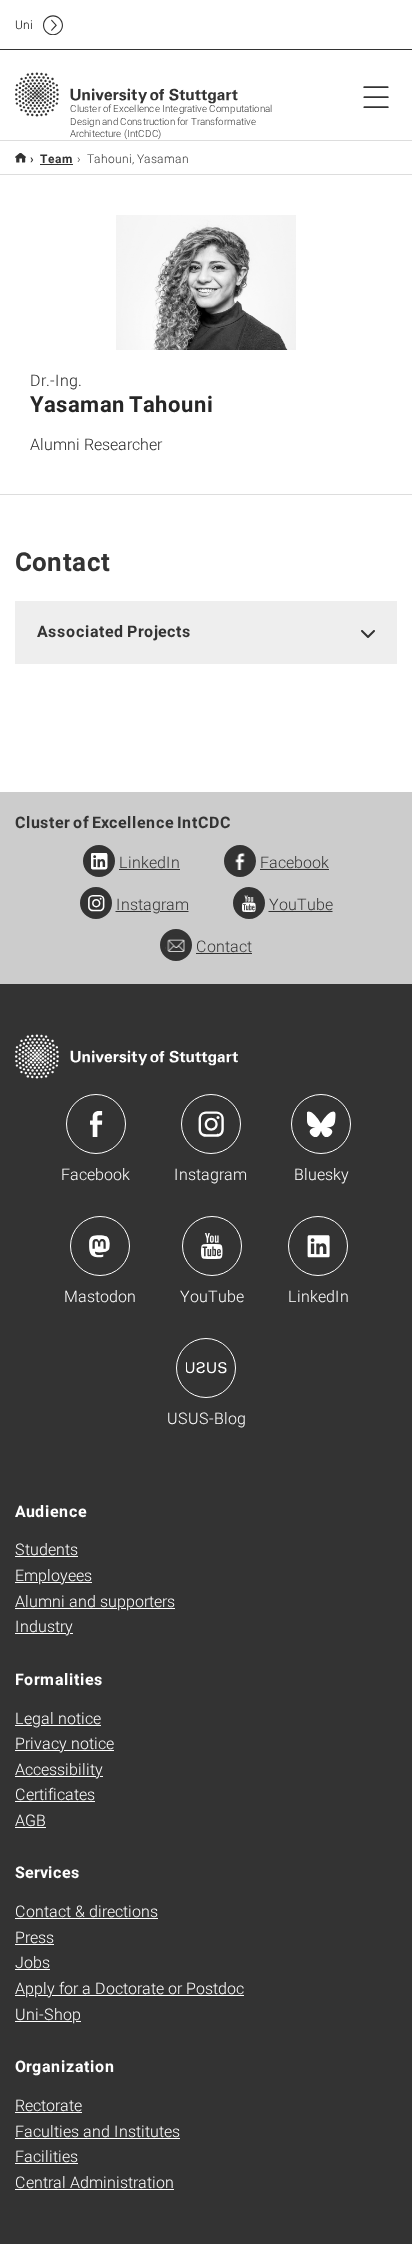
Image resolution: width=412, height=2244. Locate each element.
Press (34, 1936)
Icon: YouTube (212, 1246)
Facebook (294, 861)
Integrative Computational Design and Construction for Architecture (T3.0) (20, 157)
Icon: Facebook (96, 1124)
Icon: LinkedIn (318, 1246)
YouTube (301, 903)
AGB (30, 1819)
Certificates (55, 1793)
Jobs (32, 1961)
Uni (24, 24)
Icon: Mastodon (100, 1246)
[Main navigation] (376, 96)
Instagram (152, 903)
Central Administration (94, 2181)
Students (46, 1548)
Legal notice (58, 1717)
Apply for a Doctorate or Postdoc (129, 1987)
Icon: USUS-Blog (206, 1368)
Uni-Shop (48, 2013)
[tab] (206, 631)
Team (56, 158)
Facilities (46, 2155)
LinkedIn (149, 861)
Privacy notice (64, 1742)
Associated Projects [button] (114, 630)
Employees (53, 1574)
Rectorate (48, 2104)
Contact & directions (86, 1910)
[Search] (355, 25)
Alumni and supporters (95, 1600)
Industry (44, 1625)
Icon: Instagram (211, 1124)
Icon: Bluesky (321, 1124)
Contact (224, 945)
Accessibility (59, 1768)
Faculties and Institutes (97, 2130)
